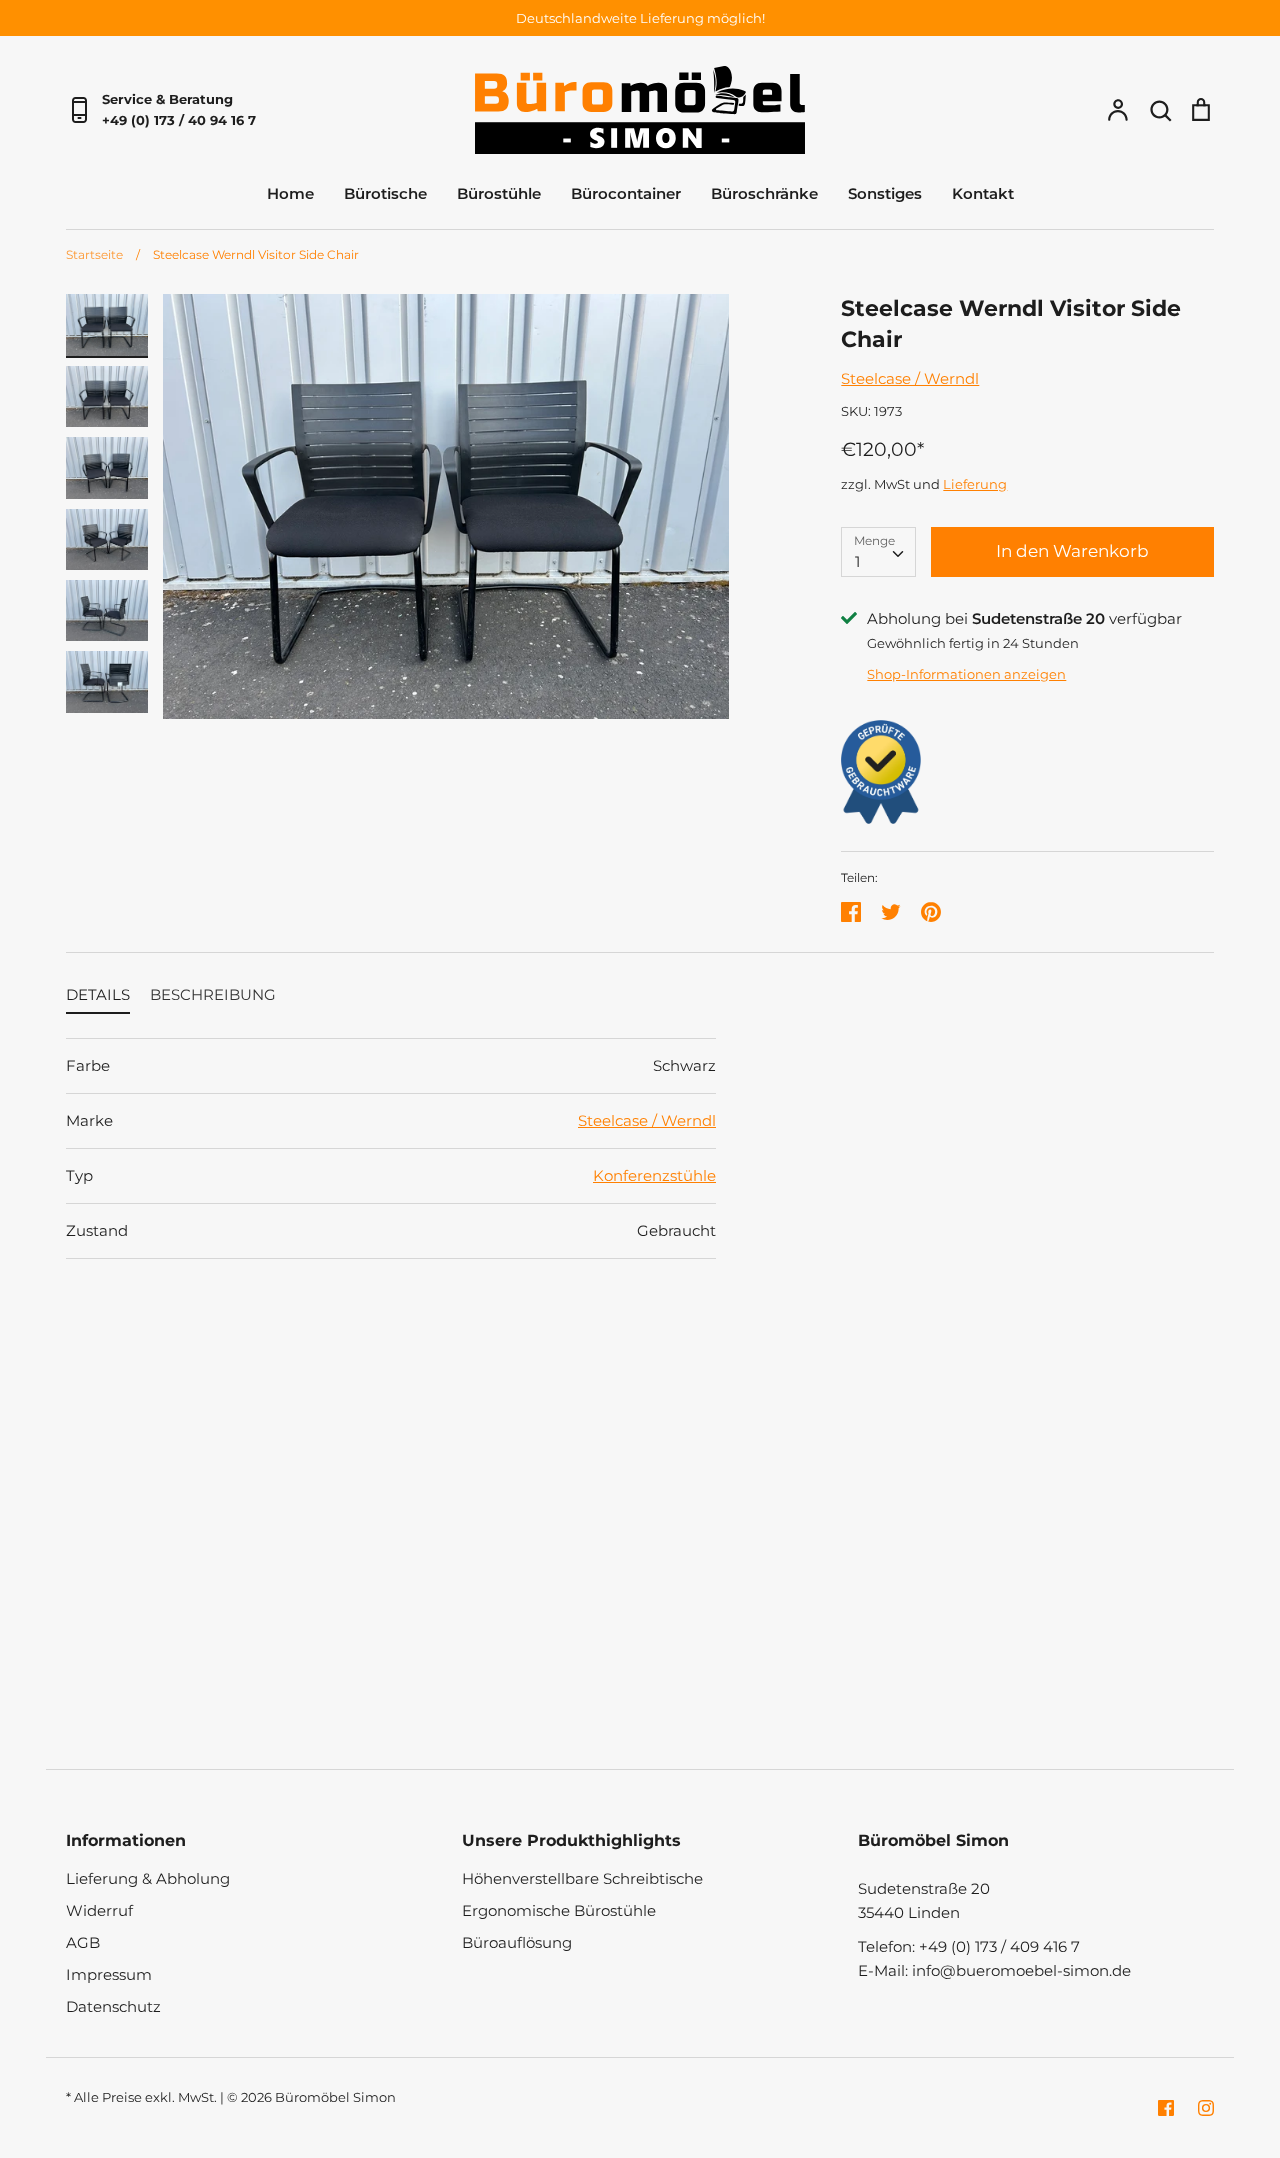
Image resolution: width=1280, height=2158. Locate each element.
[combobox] (878, 552)
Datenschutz (113, 2006)
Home (290, 193)
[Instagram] (1206, 2108)
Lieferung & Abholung (148, 1878)
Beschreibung (213, 994)
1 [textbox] (857, 561)
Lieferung (975, 484)
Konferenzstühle (654, 1175)
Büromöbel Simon (335, 2097)
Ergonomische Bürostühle (559, 1910)
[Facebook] (1166, 2108)
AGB (83, 1942)
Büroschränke (764, 193)
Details (98, 994)
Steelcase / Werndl (910, 378)
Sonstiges (885, 193)
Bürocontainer (626, 193)
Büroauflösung (517, 1942)
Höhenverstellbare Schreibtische (582, 1878)
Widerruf (99, 1910)
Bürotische (385, 193)
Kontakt (983, 193)
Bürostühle (499, 193)
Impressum (109, 1974)
